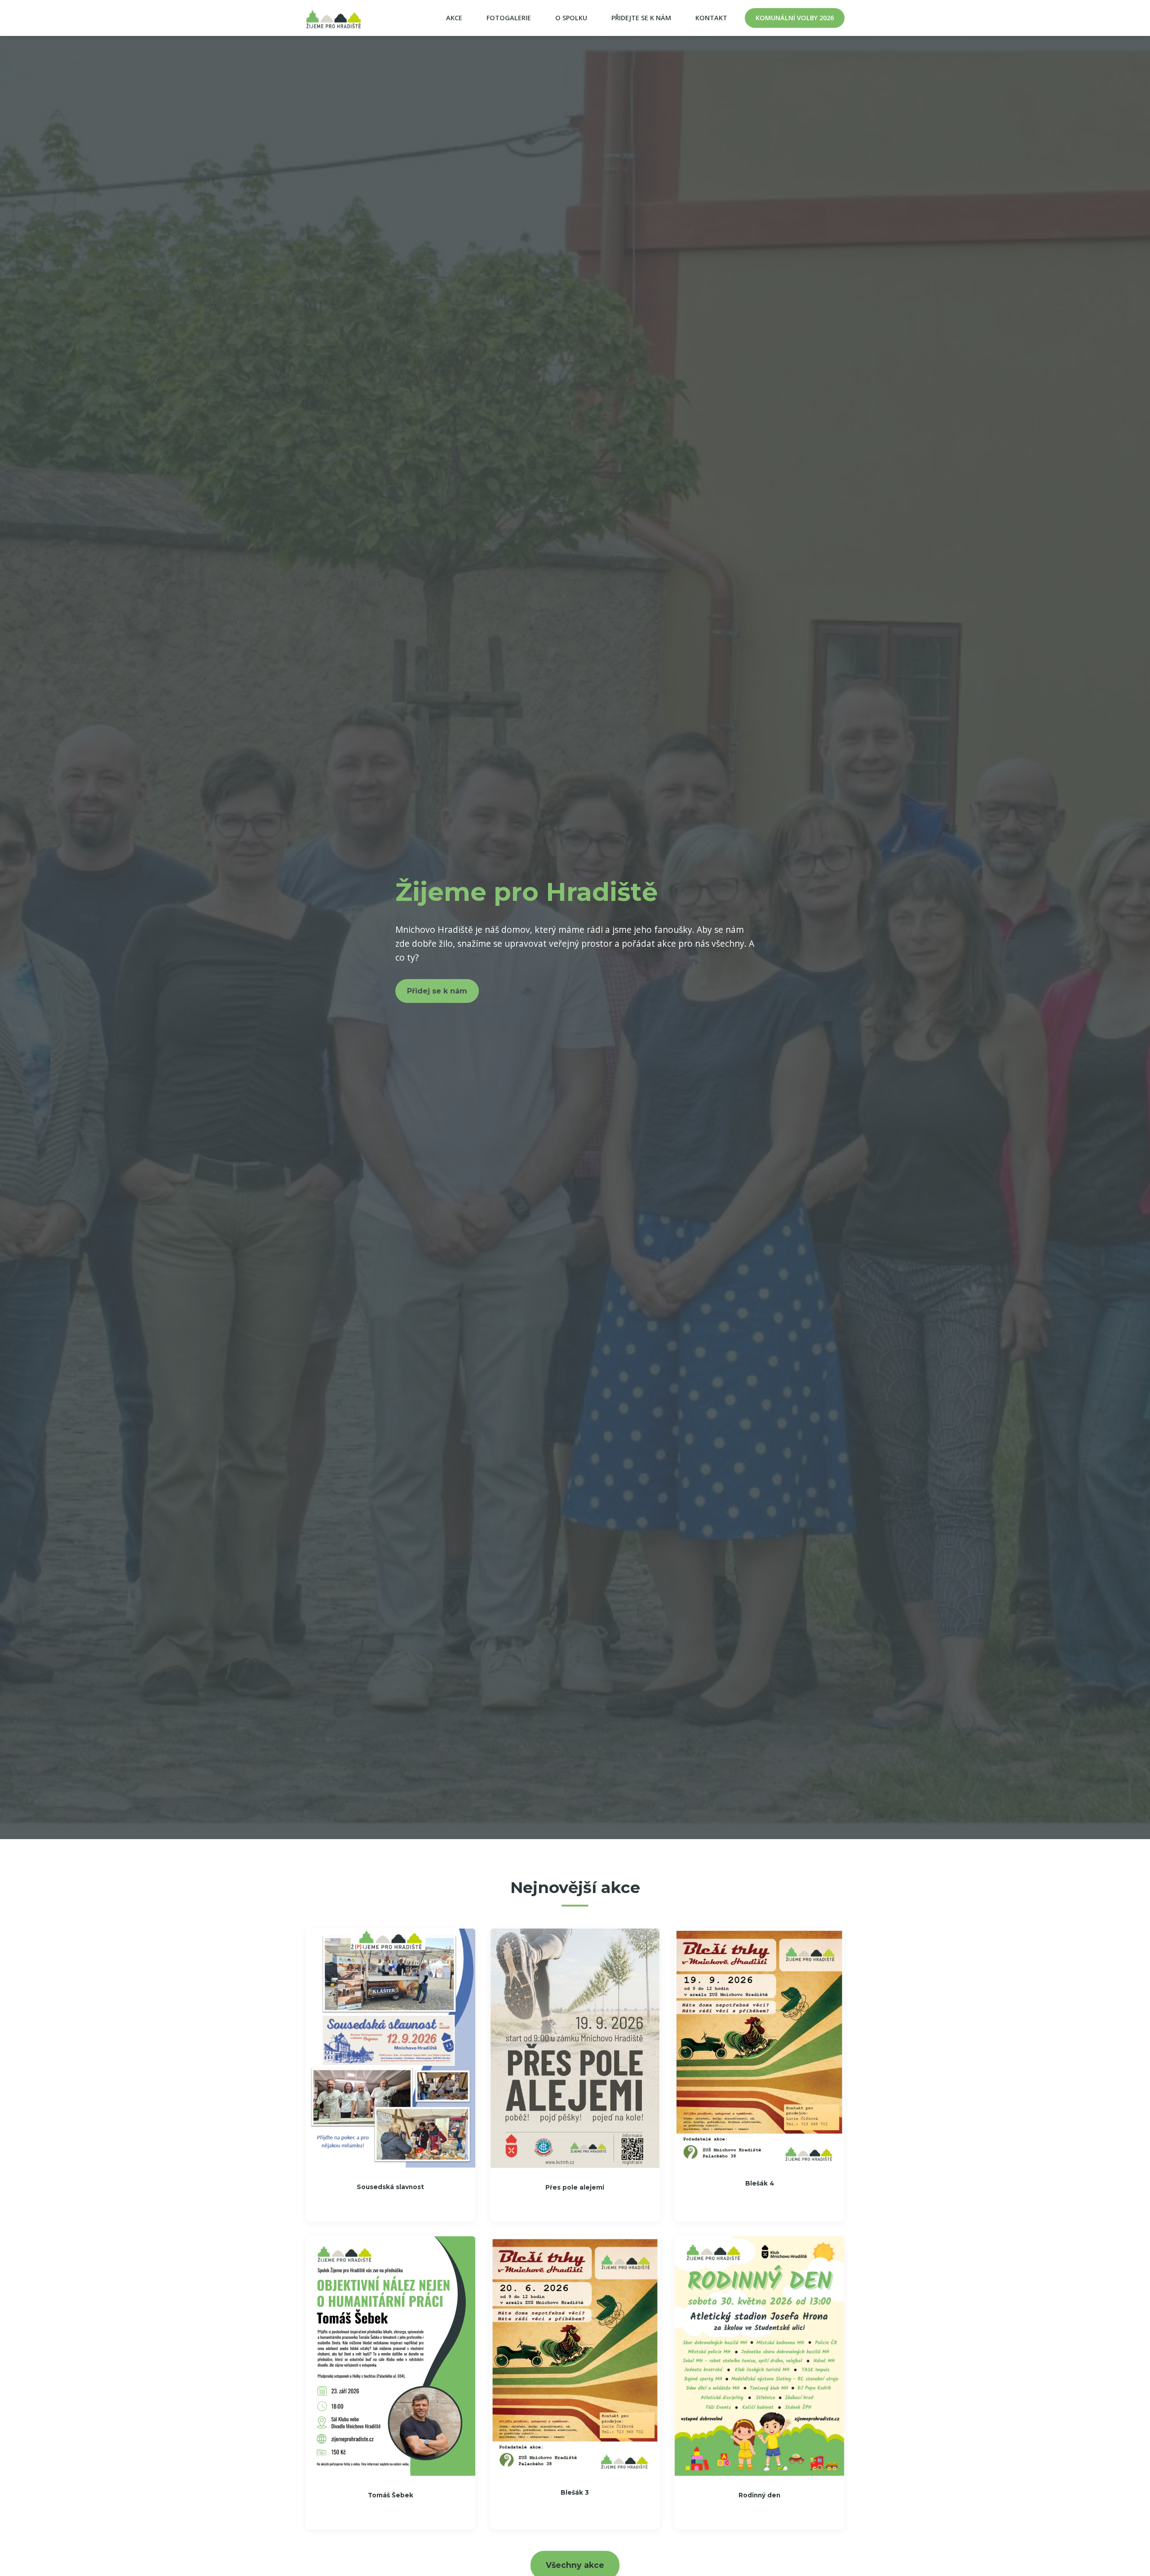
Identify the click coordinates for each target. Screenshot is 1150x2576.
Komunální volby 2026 (795, 18)
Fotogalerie (509, 18)
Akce (454, 18)
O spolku (571, 18)
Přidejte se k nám (641, 18)
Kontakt (711, 18)
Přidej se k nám (437, 991)
